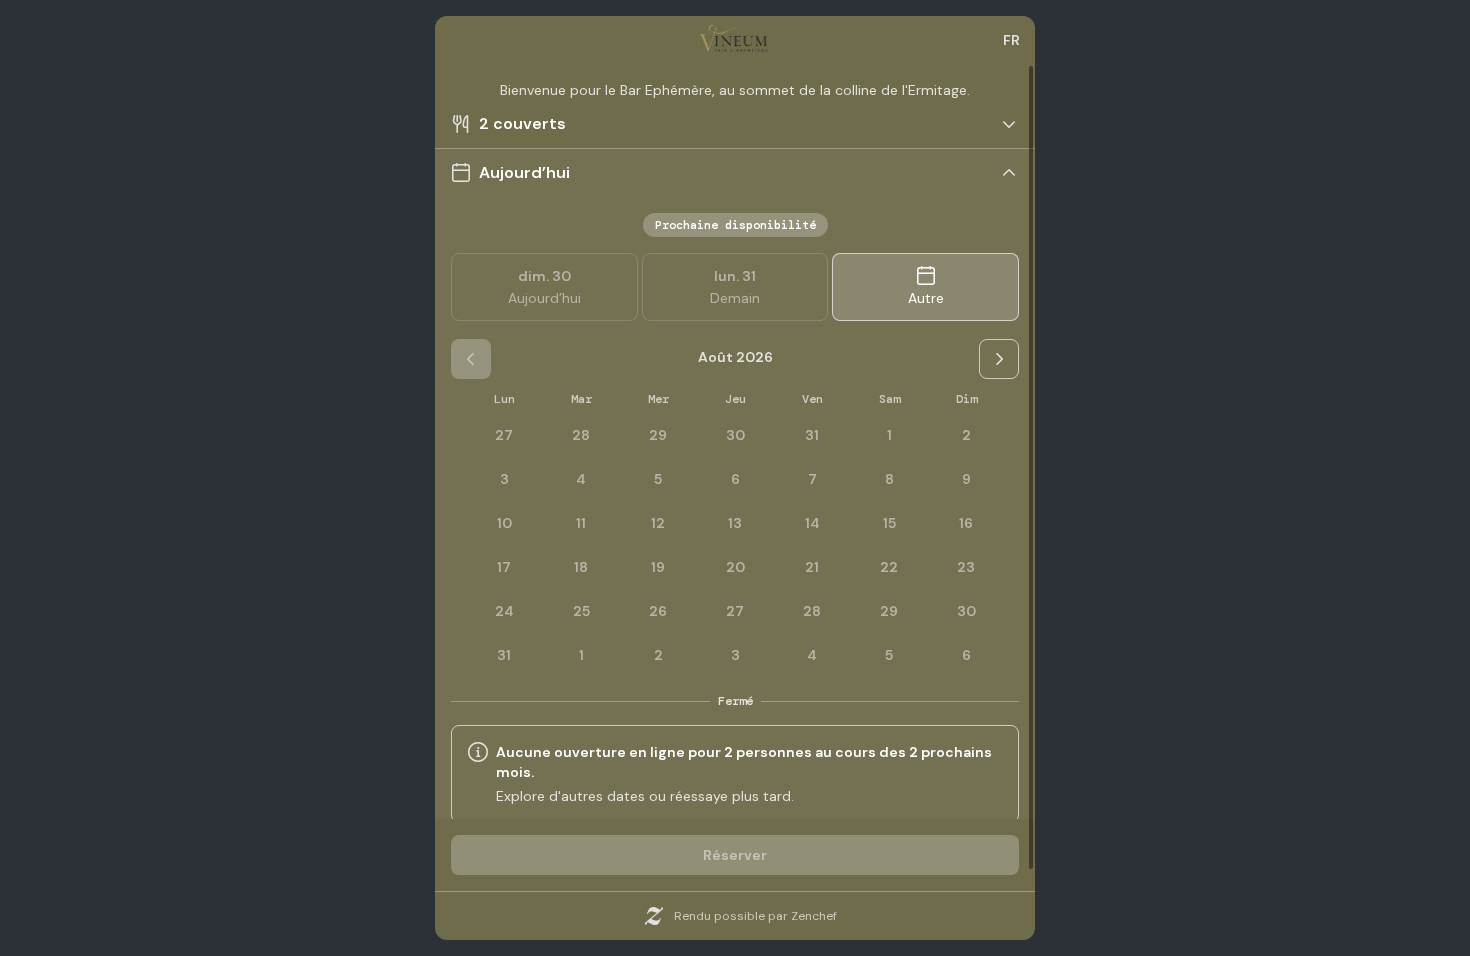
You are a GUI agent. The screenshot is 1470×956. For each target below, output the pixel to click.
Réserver (735, 855)
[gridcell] (889, 435)
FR (1011, 40)
